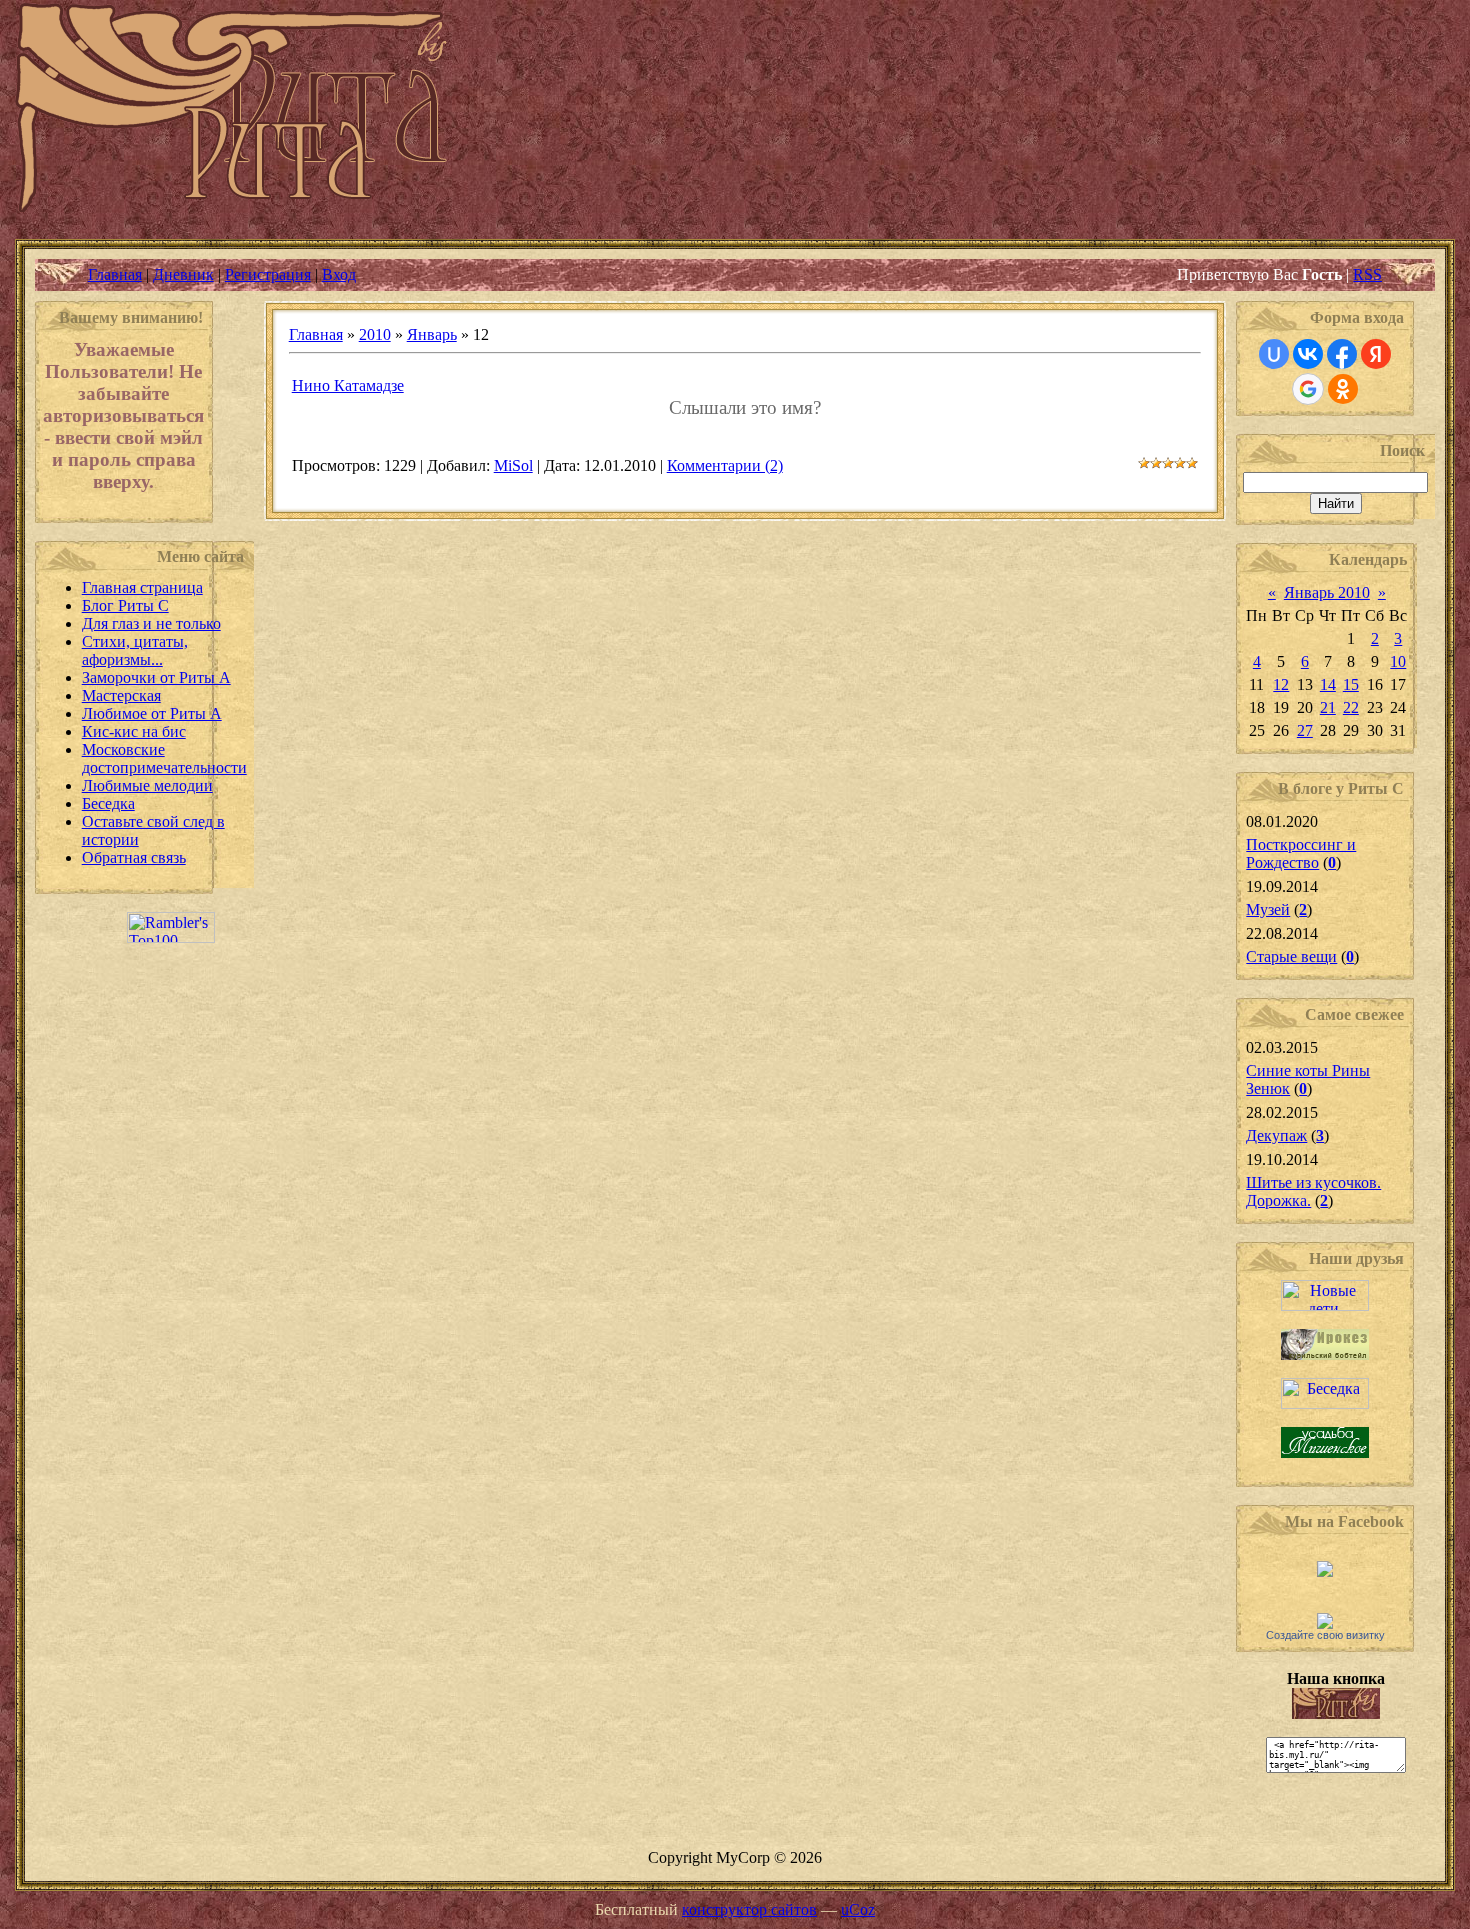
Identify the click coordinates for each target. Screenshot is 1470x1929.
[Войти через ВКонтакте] (1308, 354)
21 (1328, 707)
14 (1328, 684)
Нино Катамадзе (348, 385)
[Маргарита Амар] (1325, 1623)
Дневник (183, 274)
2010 (375, 334)
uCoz (858, 1909)
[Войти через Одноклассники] (1343, 389)
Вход (339, 274)
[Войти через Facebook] (1342, 354)
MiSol (513, 465)
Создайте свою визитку (1325, 1635)
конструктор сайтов (749, 1909)
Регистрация (268, 274)
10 (1398, 661)
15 (1351, 684)
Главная (115, 274)
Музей (1268, 909)
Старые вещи (1291, 956)
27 (1305, 730)
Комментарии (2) (725, 465)
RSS (1367, 274)
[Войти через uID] (1274, 354)
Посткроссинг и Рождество (1301, 853)
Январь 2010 (1327, 592)
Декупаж (1276, 1135)
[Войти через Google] (1308, 389)
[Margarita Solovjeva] (1325, 1571)
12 (1281, 684)
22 (1351, 707)
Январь (432, 334)
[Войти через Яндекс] (1376, 354)
